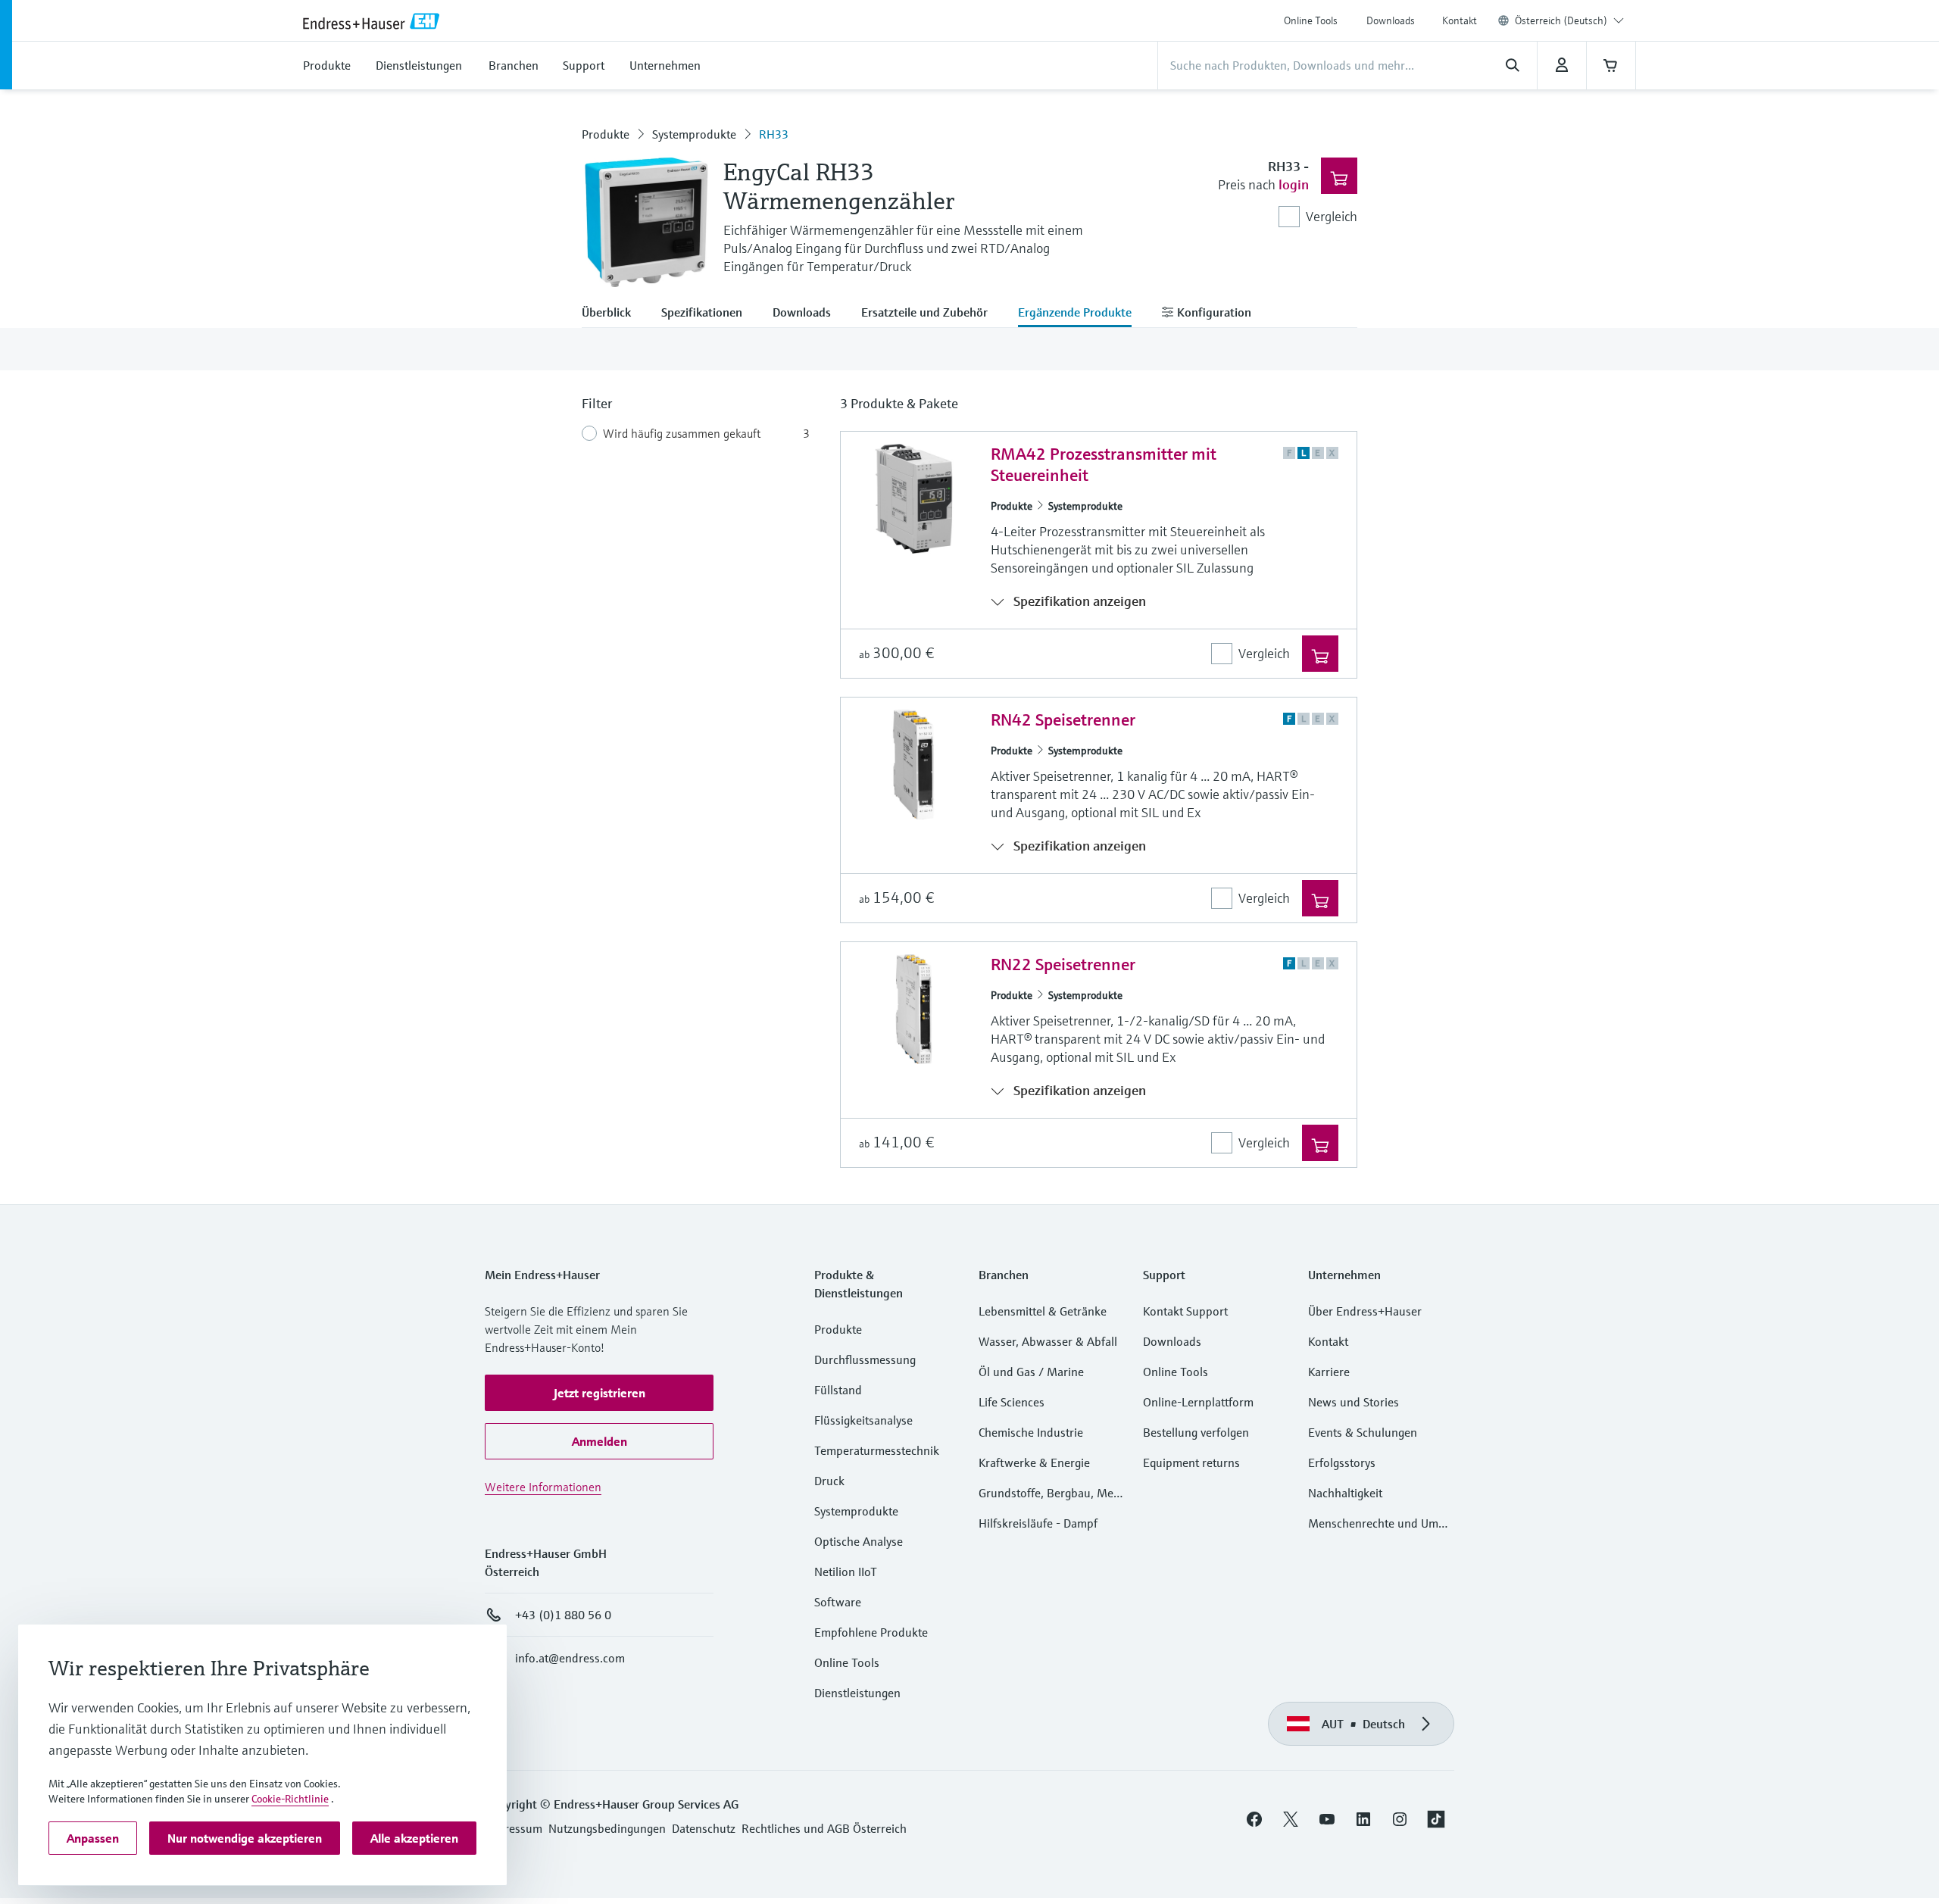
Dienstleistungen (857, 1693)
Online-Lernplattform (1198, 1402)
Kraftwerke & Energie (1034, 1462)
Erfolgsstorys (1342, 1462)
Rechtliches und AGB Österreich (824, 1828)
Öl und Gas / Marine (1031, 1372)
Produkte (606, 134)
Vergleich (1332, 216)
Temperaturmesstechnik (877, 1450)
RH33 (774, 134)
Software (838, 1602)
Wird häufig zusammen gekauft (682, 433)
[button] (599, 1393)
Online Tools (1311, 20)
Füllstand (838, 1390)
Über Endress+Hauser (1365, 1311)
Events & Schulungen (1363, 1432)
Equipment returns (1191, 1462)
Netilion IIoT (846, 1572)
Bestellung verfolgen (1196, 1432)
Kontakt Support (1185, 1311)
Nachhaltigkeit (1345, 1493)
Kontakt (1460, 20)
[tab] (614, 314)
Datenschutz (704, 1828)
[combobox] (1569, 20)
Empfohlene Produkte (871, 1632)
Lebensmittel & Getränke (1043, 1311)
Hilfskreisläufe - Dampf (1038, 1523)
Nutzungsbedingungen (607, 1828)
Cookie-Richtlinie (290, 1799)
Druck (829, 1481)
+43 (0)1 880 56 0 (563, 1615)
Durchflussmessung (865, 1359)
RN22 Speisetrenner (1063, 964)
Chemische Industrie (1031, 1432)
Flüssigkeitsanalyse (863, 1420)
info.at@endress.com (570, 1658)
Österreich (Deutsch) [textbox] (1561, 20)
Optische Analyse (859, 1541)
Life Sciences (1012, 1402)
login (1294, 184)
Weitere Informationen (543, 1487)
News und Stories (1354, 1402)
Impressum (514, 1828)
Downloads (1391, 20)
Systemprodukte (694, 134)
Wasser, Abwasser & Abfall (1048, 1341)
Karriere (1329, 1372)
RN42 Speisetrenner (1063, 720)
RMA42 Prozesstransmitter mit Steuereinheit (1104, 465)
